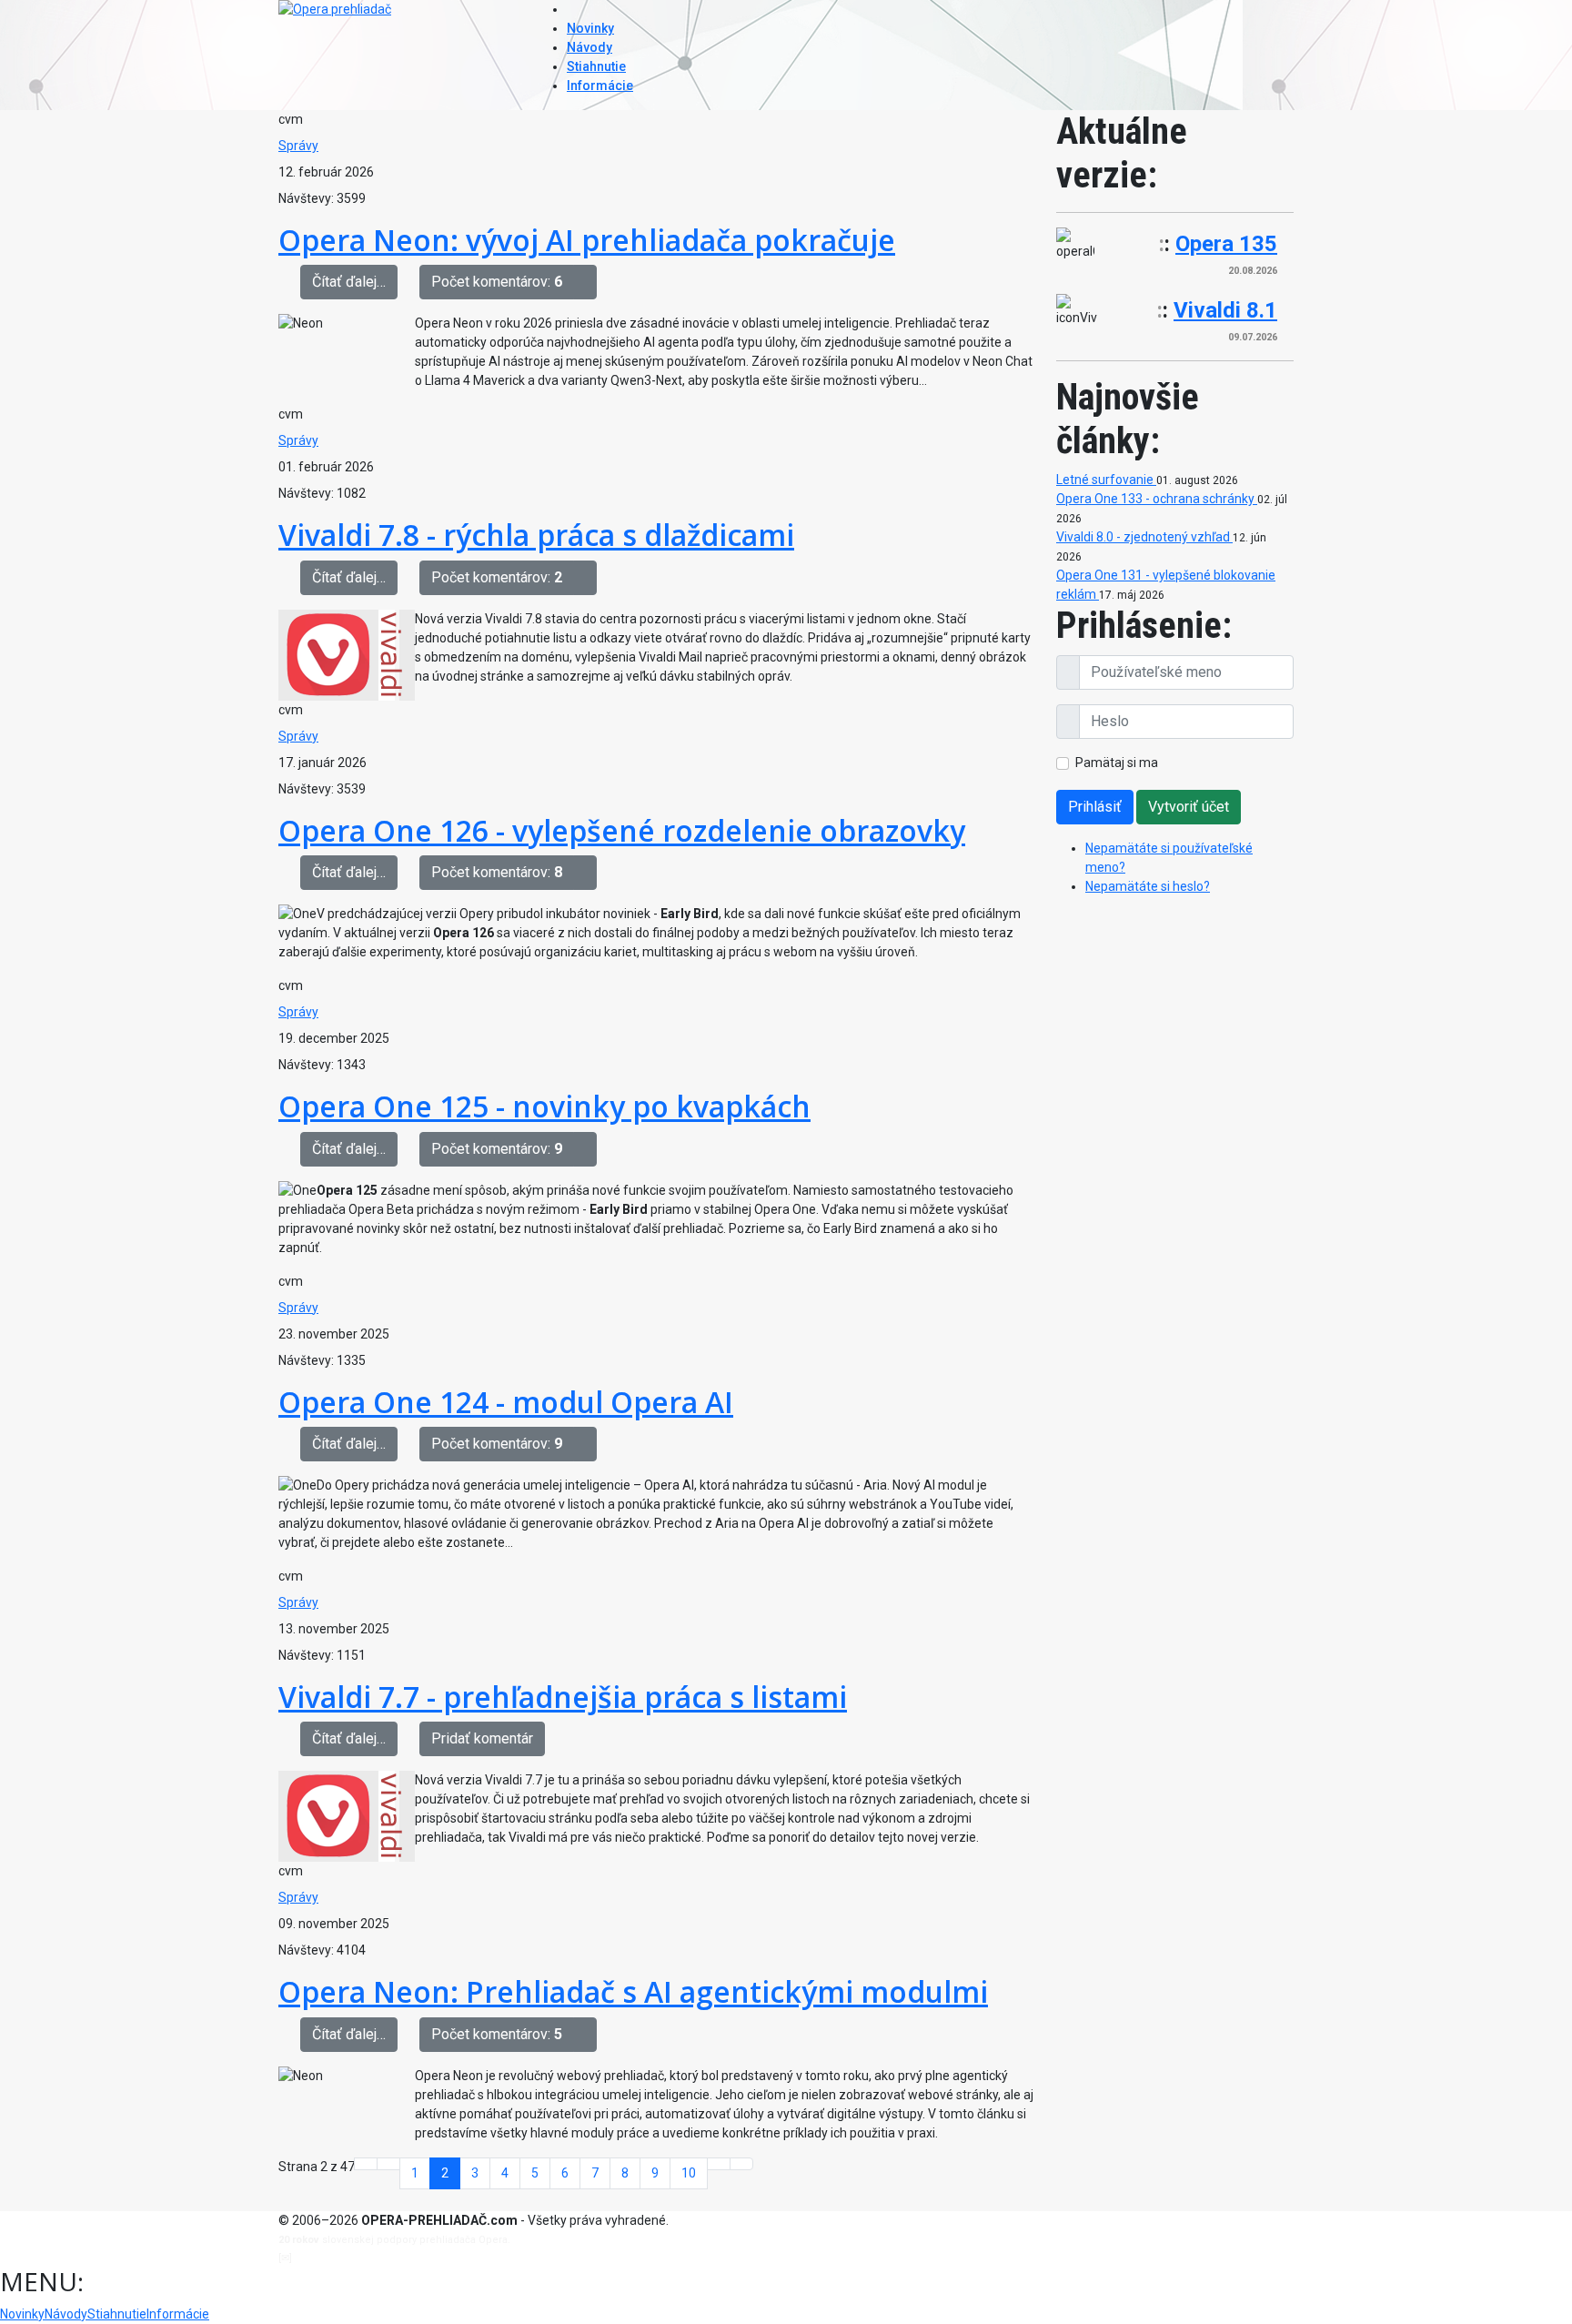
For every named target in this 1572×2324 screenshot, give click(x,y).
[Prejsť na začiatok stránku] (366, 2164)
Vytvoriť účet (1189, 807)
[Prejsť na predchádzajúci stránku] (388, 2164)
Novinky (590, 28)
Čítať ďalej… (349, 282)
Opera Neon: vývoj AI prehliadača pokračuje (587, 240)
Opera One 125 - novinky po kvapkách (544, 1106)
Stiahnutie (596, 66)
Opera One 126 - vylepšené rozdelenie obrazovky (622, 830)
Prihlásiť (1095, 807)
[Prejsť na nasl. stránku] (719, 2164)
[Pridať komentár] (585, 282)
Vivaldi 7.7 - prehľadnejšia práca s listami (563, 1697)
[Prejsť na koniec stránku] (741, 2164)
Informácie (600, 86)
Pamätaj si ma (1117, 763)
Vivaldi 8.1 (1225, 310)
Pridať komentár (482, 1738)
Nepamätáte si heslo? (1148, 886)
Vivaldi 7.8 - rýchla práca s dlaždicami (536, 535)
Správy (298, 146)
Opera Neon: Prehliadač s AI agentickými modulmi (633, 1991)
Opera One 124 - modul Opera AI (506, 1402)
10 (689, 2173)
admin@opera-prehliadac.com (369, 2258)
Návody (589, 47)
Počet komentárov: (497, 282)
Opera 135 (1226, 244)
